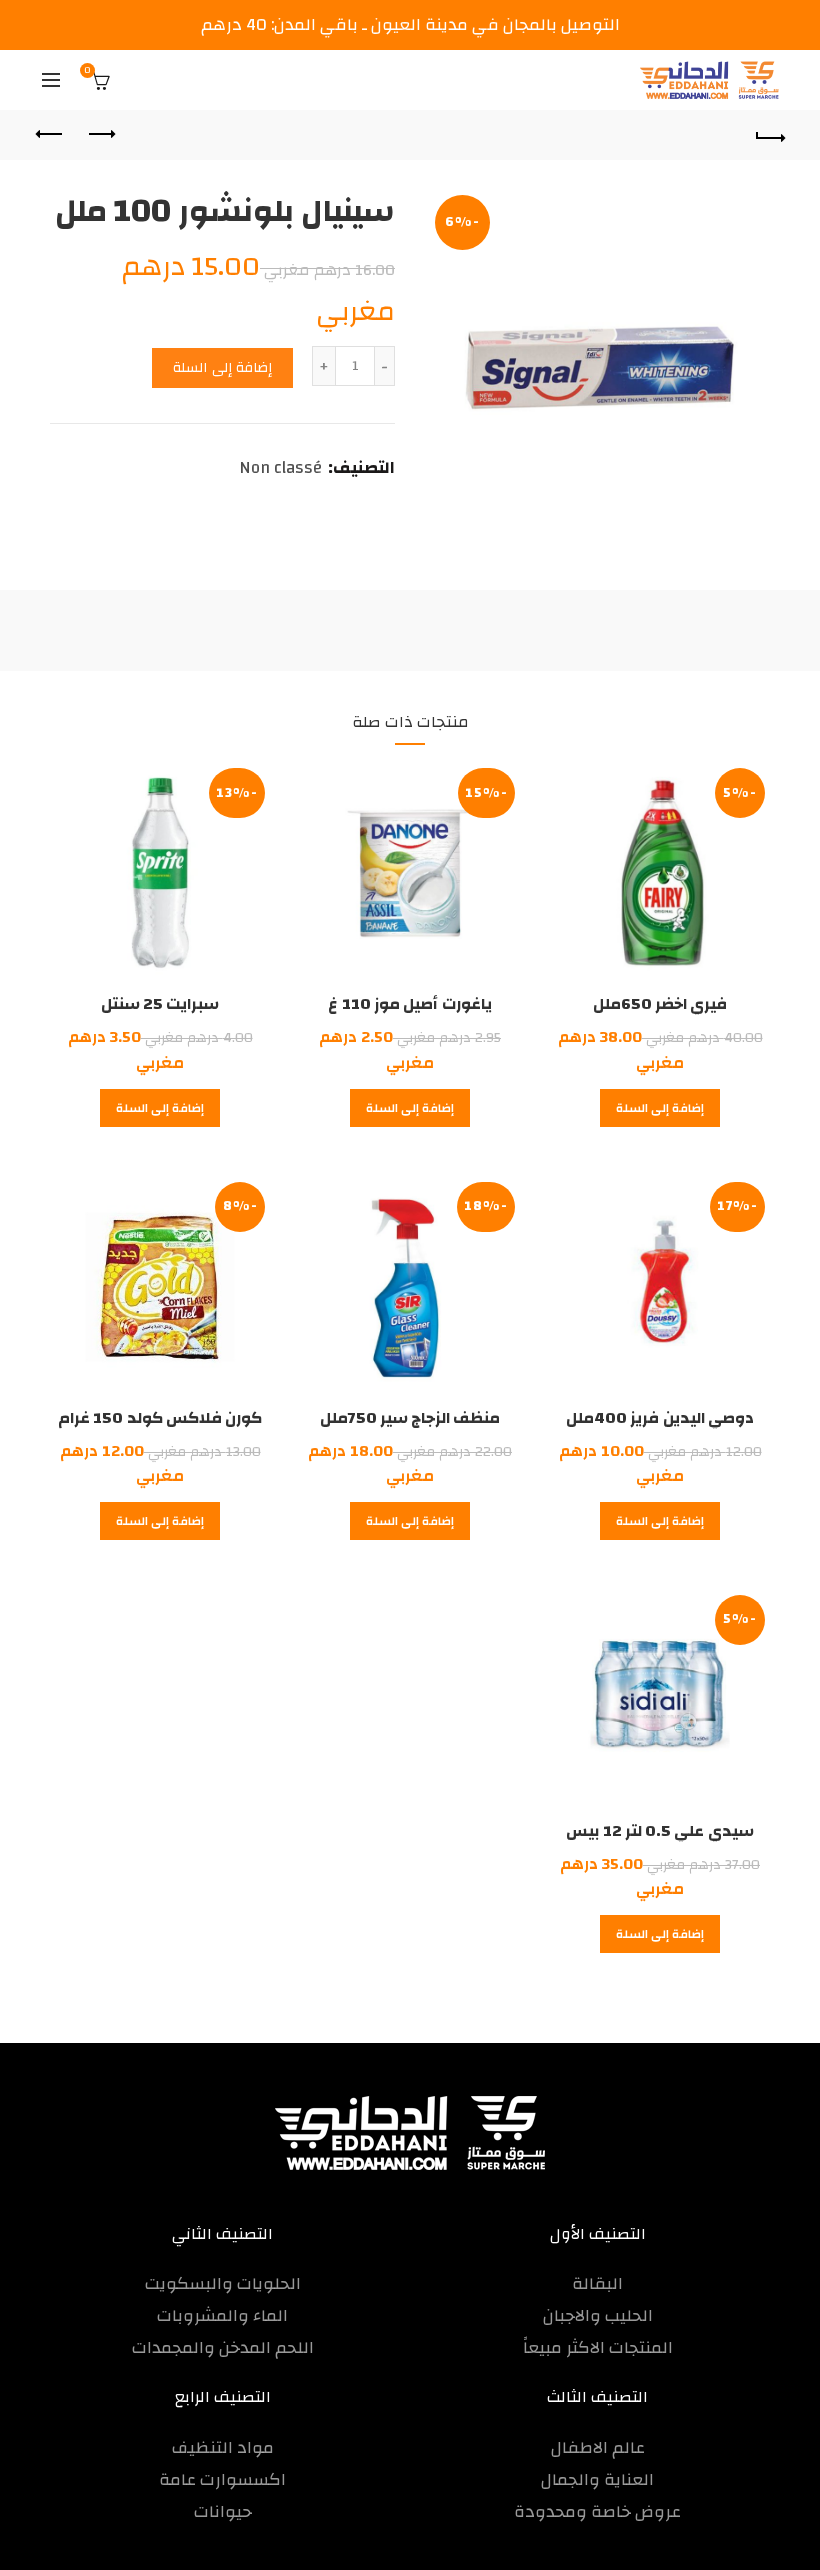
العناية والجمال (597, 2479)
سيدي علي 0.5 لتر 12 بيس (660, 1831)
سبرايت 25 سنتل (160, 1004)
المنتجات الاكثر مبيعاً (598, 2347)
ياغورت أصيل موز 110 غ (409, 1004)
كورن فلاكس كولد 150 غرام (160, 1418)
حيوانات (223, 2511)
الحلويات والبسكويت (223, 2283)
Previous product (101, 135)
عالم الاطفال (598, 2447)
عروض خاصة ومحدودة (597, 2511)
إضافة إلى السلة (222, 368)
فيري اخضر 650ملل (660, 1004)
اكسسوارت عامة (222, 2479)
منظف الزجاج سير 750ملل (410, 1418)
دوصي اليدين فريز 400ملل (660, 1418)
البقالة (597, 2283)
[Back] (770, 135)
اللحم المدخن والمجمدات (223, 2347)
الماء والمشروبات (222, 2315)
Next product (51, 135)
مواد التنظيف (223, 2447)
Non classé (280, 468)
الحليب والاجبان (598, 2315)
